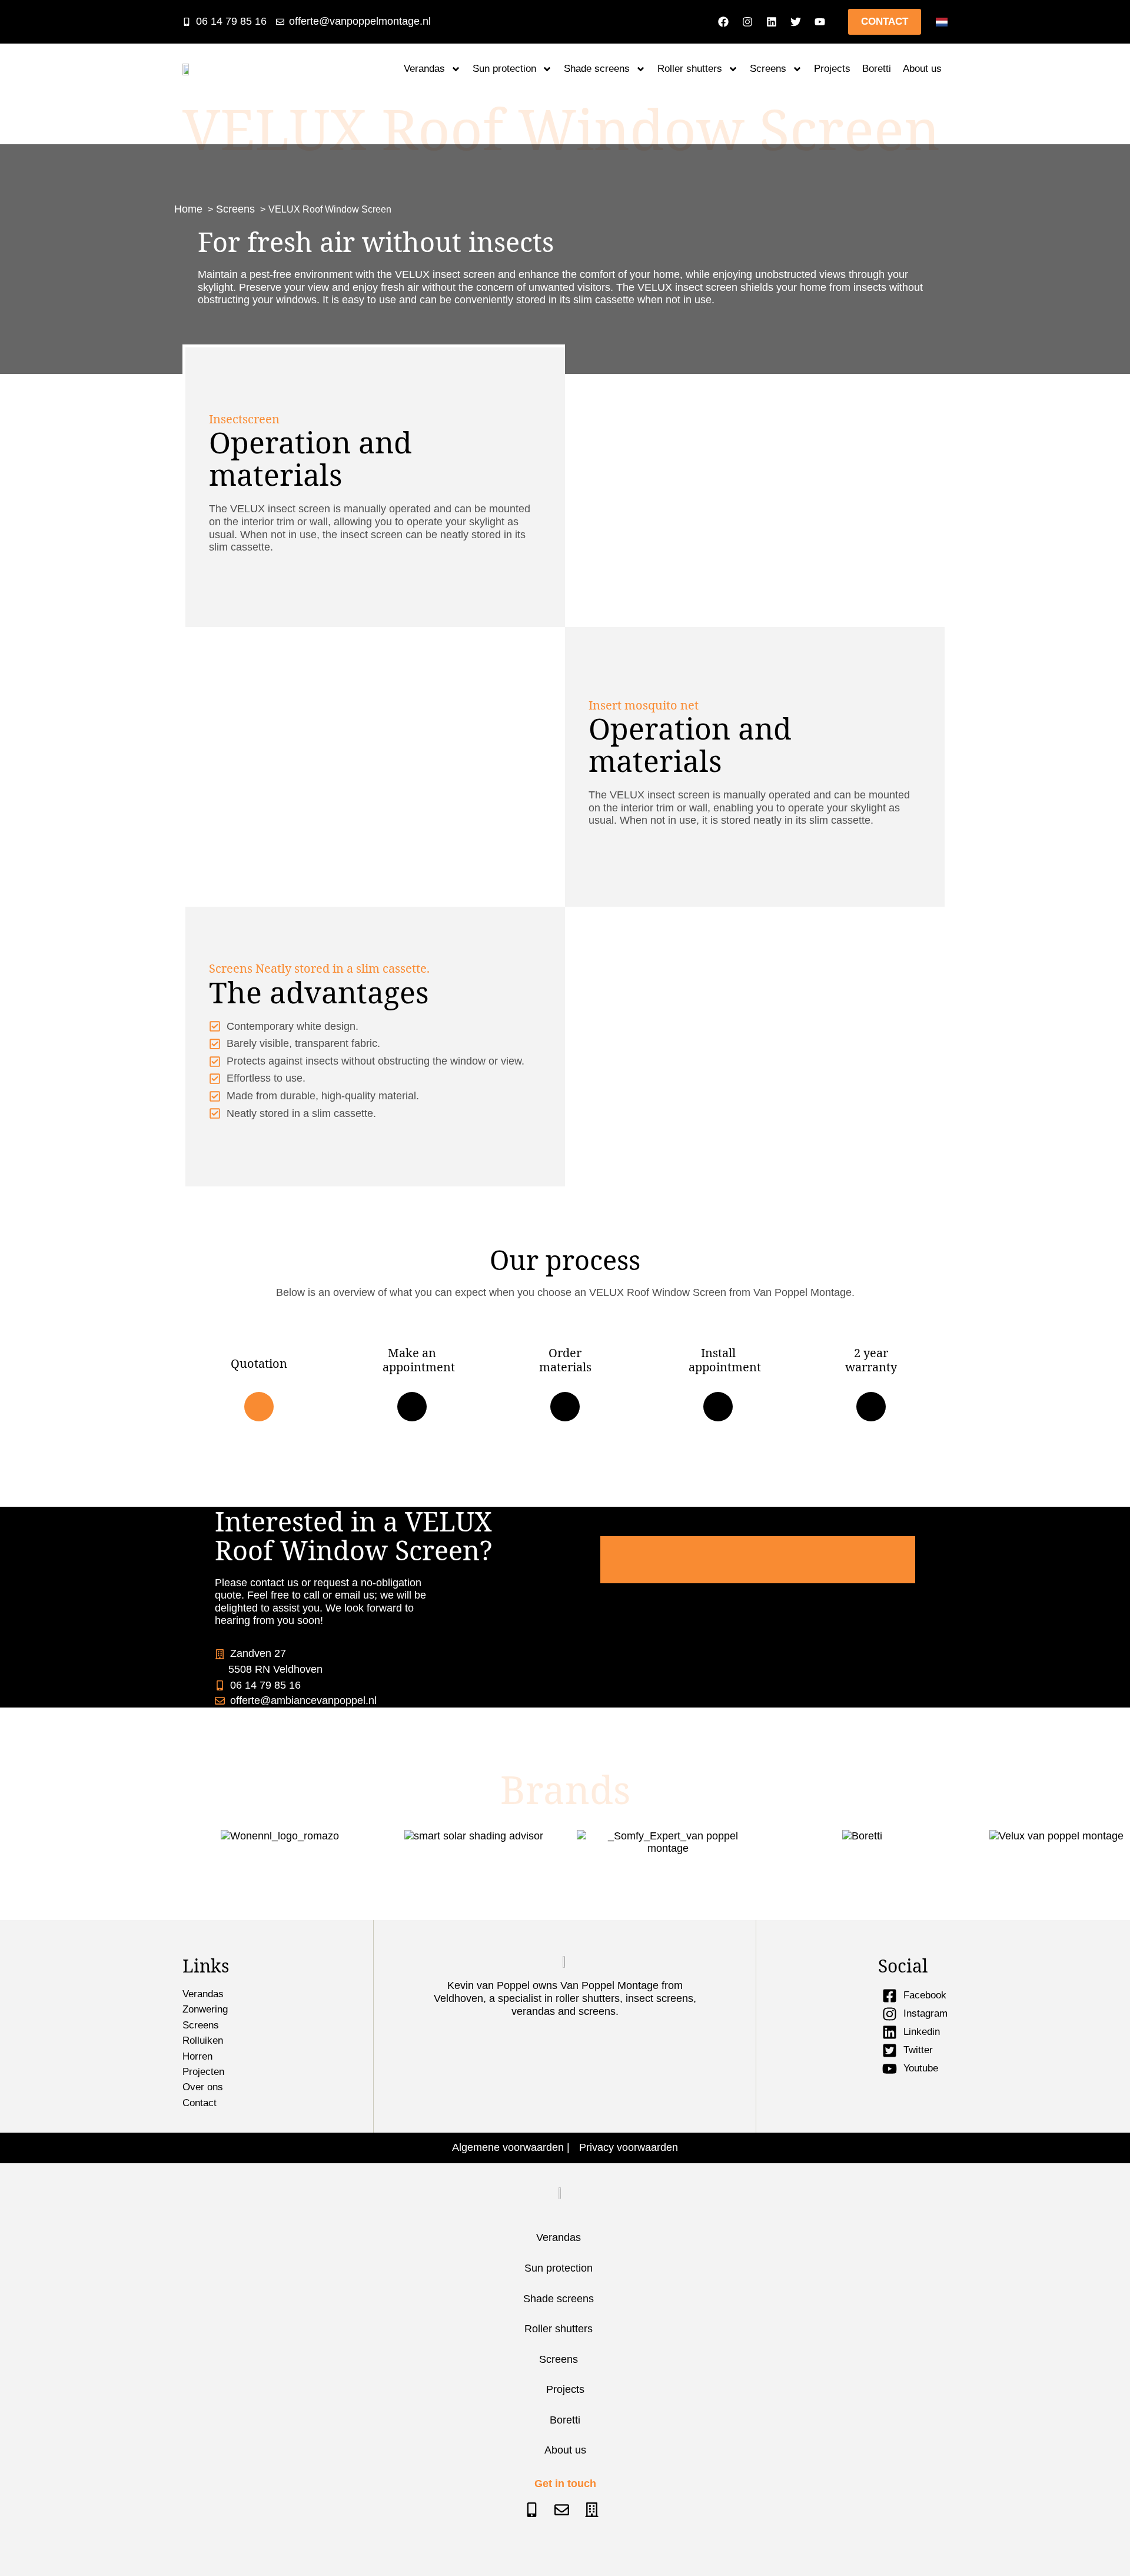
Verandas (424, 69)
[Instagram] (747, 22)
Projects (832, 69)
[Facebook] (723, 22)
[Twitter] (796, 22)
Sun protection (504, 69)
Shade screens (597, 69)
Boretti (877, 69)
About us (922, 69)
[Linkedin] (772, 22)
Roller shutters (690, 69)
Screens (768, 69)
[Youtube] (820, 22)
